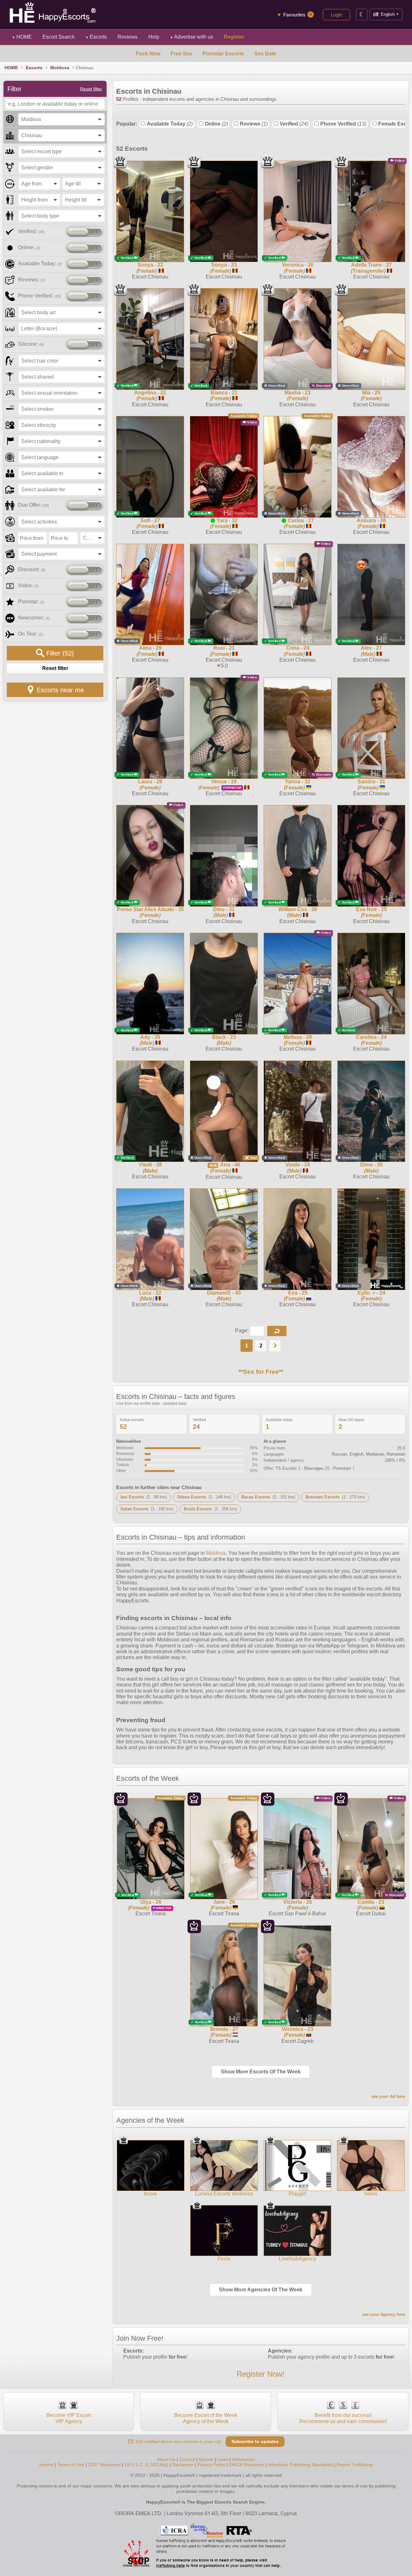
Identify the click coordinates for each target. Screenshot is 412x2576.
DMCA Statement (247, 2465)
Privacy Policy (211, 2465)
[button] (277, 1331)
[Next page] (275, 1346)
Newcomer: (34, 618)
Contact (187, 2459)
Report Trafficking (355, 2465)
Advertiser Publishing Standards (300, 2465)
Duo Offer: (33, 505)
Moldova (60, 68)
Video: (28, 585)
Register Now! (261, 2374)
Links (223, 2459)
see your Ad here (388, 2096)
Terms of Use (71, 2465)
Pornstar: (31, 602)
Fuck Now (148, 54)
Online (216, 124)
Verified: (31, 231)
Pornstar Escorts (223, 54)
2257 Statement (104, 2465)
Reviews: (32, 280)
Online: (29, 247)
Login (337, 15)
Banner (206, 2459)
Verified (294, 124)
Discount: (32, 569)
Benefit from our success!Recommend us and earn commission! (343, 2418)
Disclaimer (183, 2465)
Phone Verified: (39, 296)
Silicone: (31, 344)
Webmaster (244, 2459)
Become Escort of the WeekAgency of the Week (206, 2418)
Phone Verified (343, 124)
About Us (166, 2459)
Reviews (254, 124)
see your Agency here (384, 2314)
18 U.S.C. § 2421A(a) (146, 2465)
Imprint (46, 2465)
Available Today (170, 124)
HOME (22, 37)
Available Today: (40, 264)
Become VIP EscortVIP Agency (69, 2418)
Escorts (96, 37)
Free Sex (181, 54)
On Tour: (31, 634)
